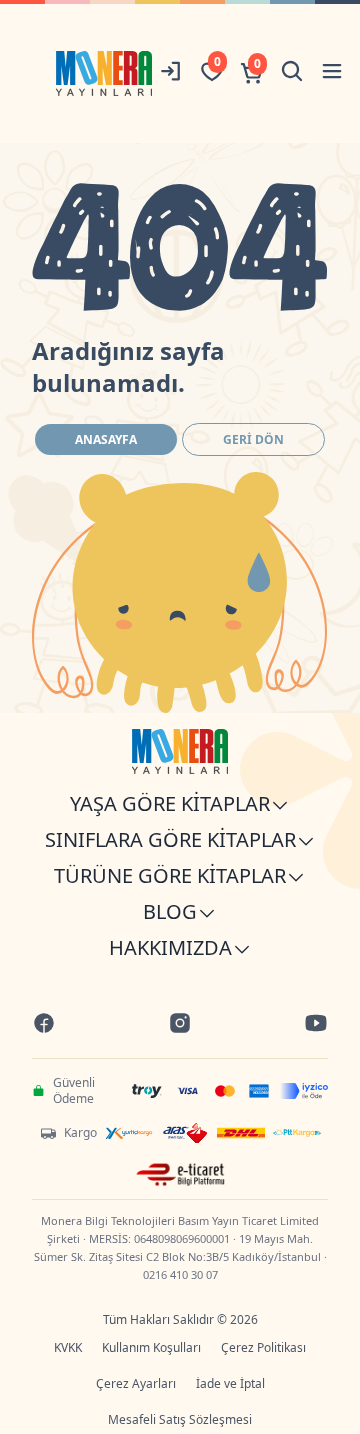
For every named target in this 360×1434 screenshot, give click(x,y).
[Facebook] (44, 1025)
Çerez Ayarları (136, 1383)
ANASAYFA (106, 439)
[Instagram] (180, 1025)
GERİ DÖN (253, 439)
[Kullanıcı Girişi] (172, 73)
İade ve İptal (230, 1383)
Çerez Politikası (263, 1347)
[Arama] (292, 73)
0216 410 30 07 (180, 1274)
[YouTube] (316, 1025)
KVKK (68, 1347)
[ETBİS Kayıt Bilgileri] (180, 1175)
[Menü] (332, 73)
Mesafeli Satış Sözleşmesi (180, 1419)
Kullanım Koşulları (151, 1347)
